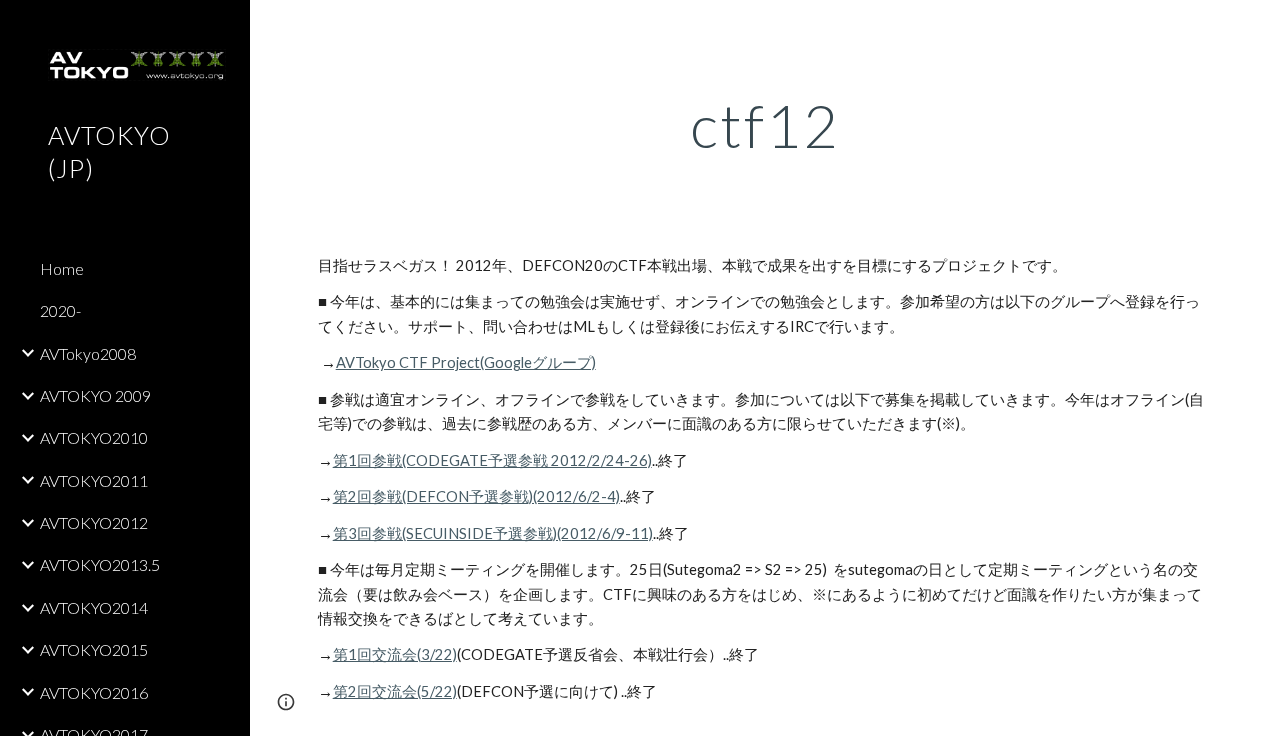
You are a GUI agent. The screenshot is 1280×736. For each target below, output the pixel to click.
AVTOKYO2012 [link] (94, 522)
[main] (765, 125)
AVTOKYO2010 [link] (94, 437)
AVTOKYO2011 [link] (94, 480)
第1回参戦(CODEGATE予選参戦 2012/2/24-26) (492, 460)
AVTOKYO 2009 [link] (95, 395)
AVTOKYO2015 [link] (94, 649)
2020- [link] (60, 310)
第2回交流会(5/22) (395, 691)
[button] (1256, 28)
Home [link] (62, 268)
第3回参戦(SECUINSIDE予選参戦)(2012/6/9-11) (493, 533)
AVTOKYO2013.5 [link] (100, 564)
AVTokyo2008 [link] (88, 353)
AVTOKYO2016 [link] (94, 692)
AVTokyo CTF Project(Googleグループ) (466, 362)
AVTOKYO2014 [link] (94, 607)
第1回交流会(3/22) (395, 654)
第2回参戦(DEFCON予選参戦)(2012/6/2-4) (476, 496)
